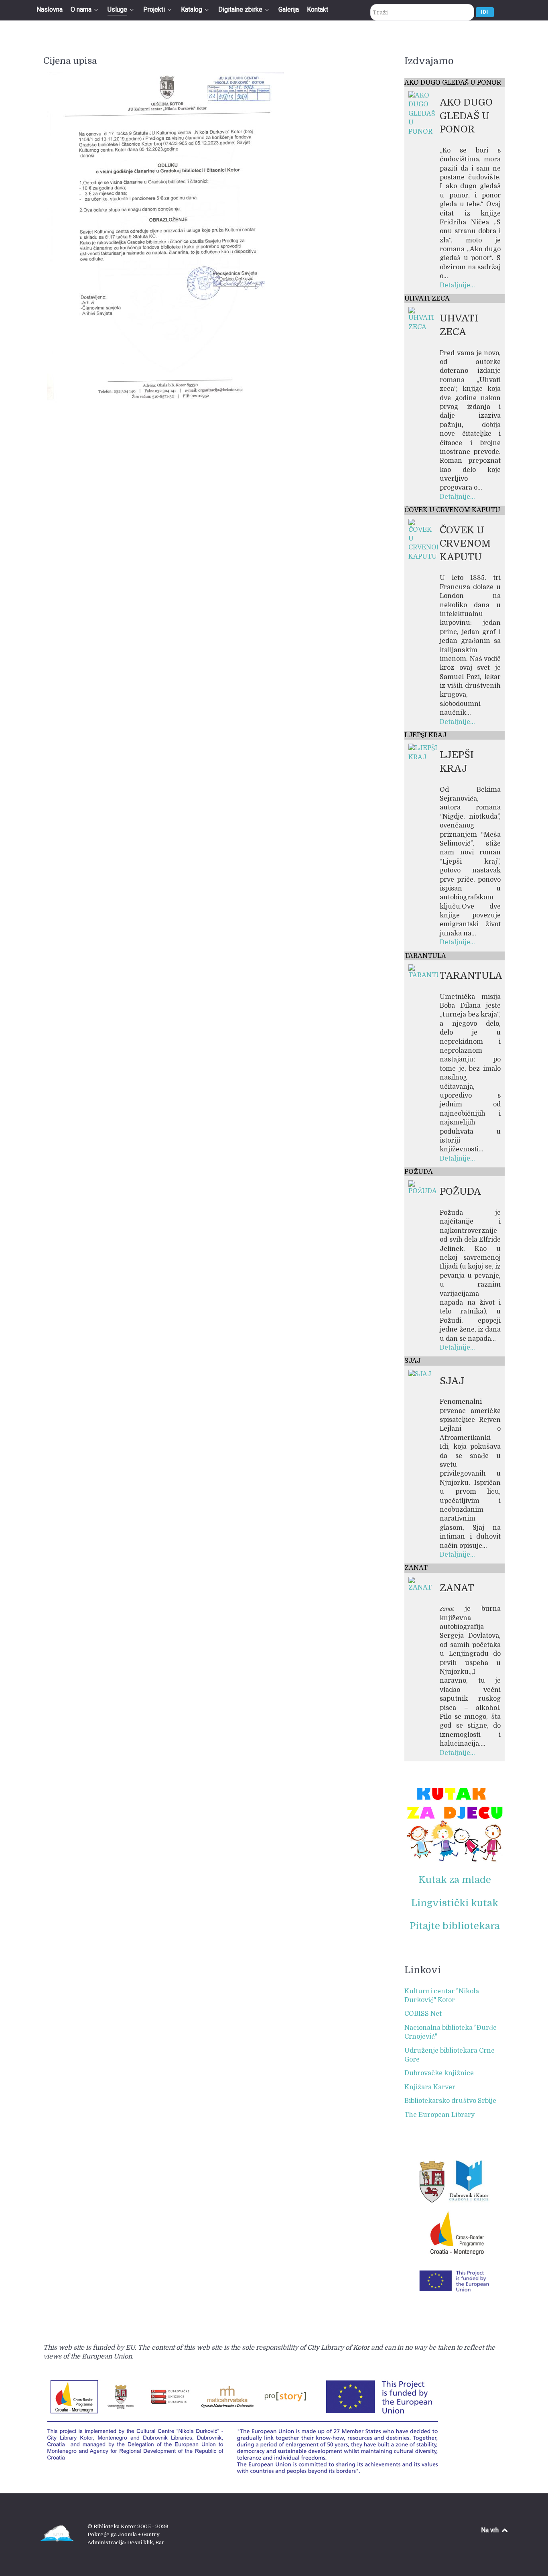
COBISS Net (423, 2014)
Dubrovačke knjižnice (439, 2073)
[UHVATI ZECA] (423, 319)
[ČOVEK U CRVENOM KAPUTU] (423, 540)
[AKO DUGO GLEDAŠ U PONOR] (423, 113)
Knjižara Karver (430, 2087)
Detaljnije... (457, 285)
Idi (485, 12)
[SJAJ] (420, 1374)
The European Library (439, 2115)
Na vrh (491, 2530)
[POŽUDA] (423, 1188)
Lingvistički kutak (455, 1903)
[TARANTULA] (423, 972)
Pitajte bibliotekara (455, 1926)
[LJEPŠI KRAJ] (423, 752)
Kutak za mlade (455, 1880)
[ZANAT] (423, 1584)
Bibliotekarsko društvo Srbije (450, 2101)
